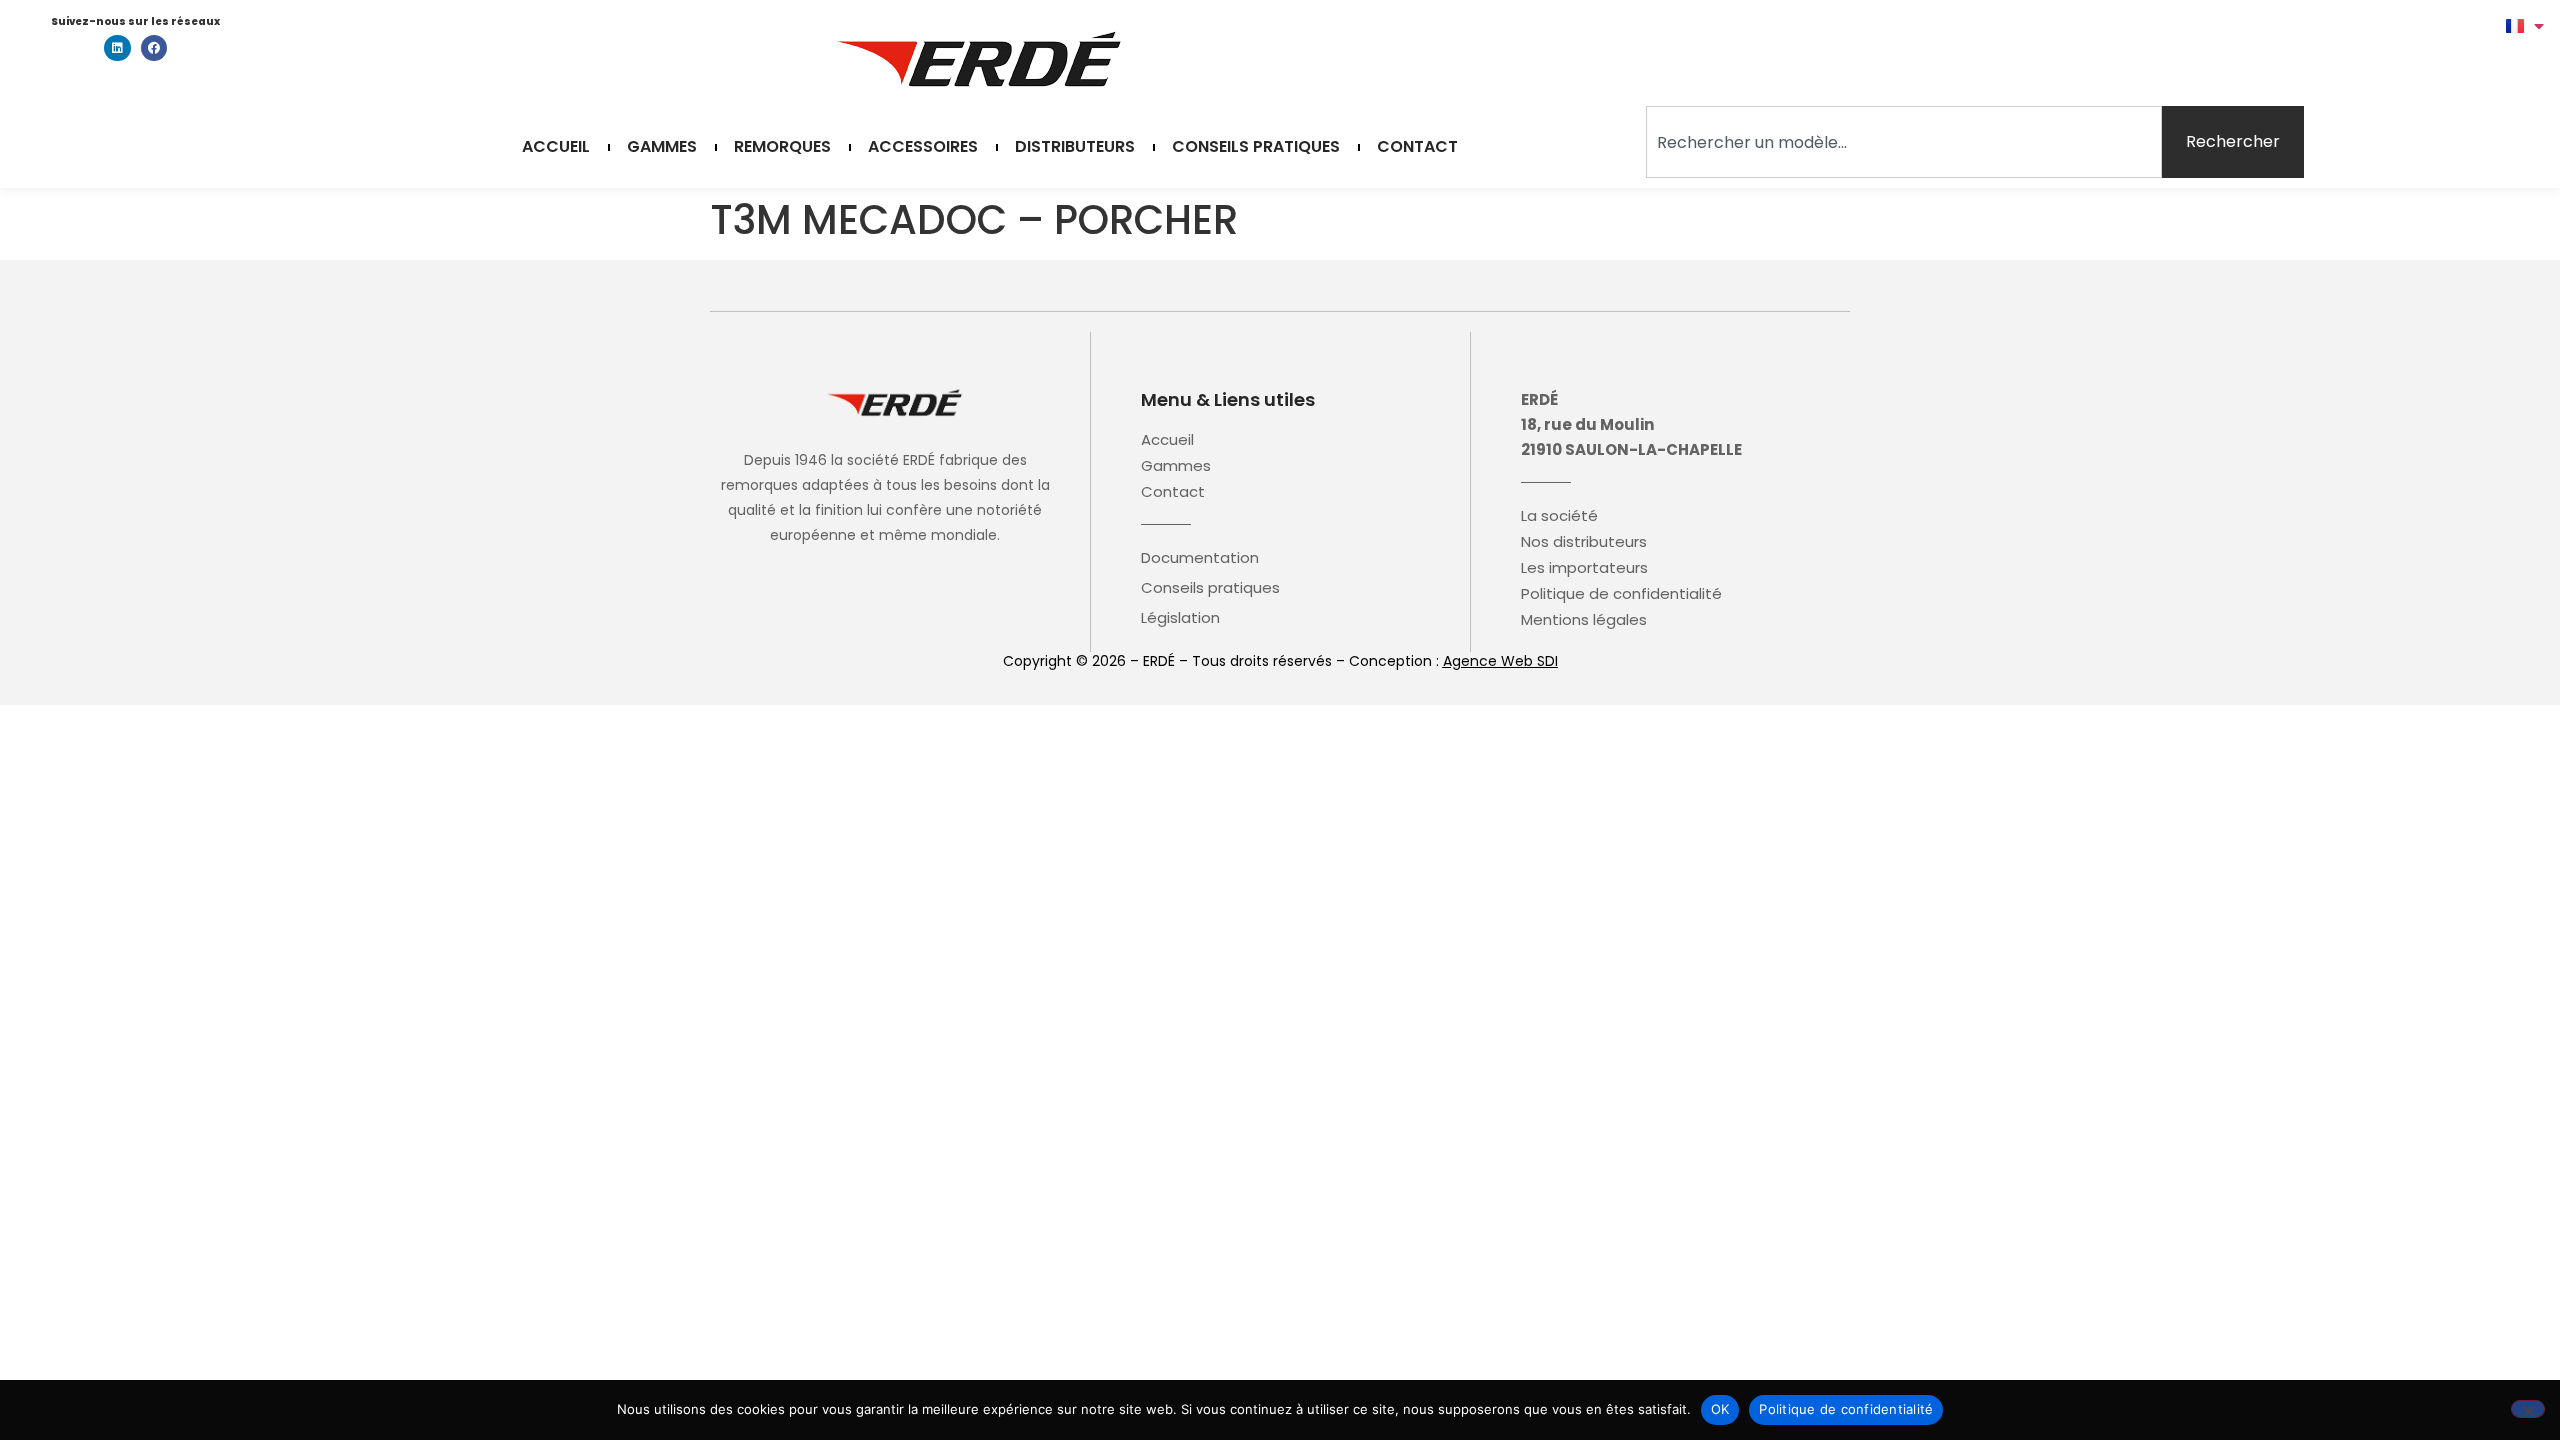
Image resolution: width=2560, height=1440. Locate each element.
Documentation (1200, 558)
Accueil (556, 147)
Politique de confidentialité (1621, 594)
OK (1720, 1409)
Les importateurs (1584, 568)
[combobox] (1904, 142)
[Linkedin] (117, 48)
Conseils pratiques (1256, 147)
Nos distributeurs (1584, 542)
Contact (1417, 147)
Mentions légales (1584, 620)
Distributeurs (1075, 147)
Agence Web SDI (1500, 661)
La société (1559, 516)
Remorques (782, 147)
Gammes (662, 147)
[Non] (2528, 1409)
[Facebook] (154, 48)
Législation (1180, 618)
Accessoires (923, 147)
